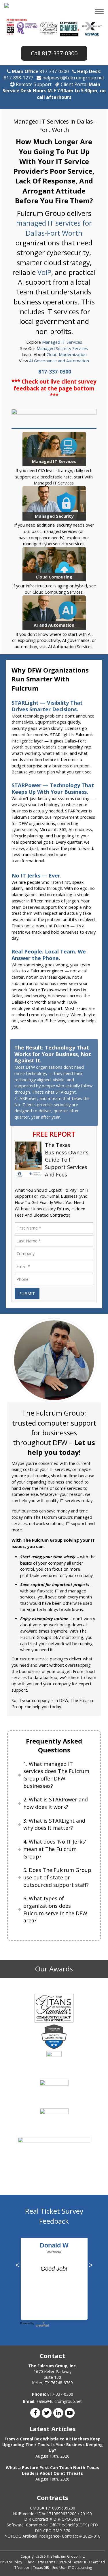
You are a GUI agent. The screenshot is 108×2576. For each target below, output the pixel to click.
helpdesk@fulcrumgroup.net (73, 78)
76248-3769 (62, 2383)
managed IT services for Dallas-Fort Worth (54, 228)
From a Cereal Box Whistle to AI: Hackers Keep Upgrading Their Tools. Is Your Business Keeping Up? (53, 2445)
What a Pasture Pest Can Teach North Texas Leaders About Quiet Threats (52, 2470)
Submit (27, 1294)
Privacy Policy (11, 2562)
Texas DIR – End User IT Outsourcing (62, 2568)
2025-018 (92, 2536)
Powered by (27, 2323)
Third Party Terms (40, 2562)
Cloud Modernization (67, 354)
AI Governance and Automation (59, 361)
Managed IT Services (62, 342)
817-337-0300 (60, 53)
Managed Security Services (62, 348)
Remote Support (33, 84)
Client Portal (74, 84)
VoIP (44, 272)
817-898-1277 (18, 78)
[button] (100, 12)
